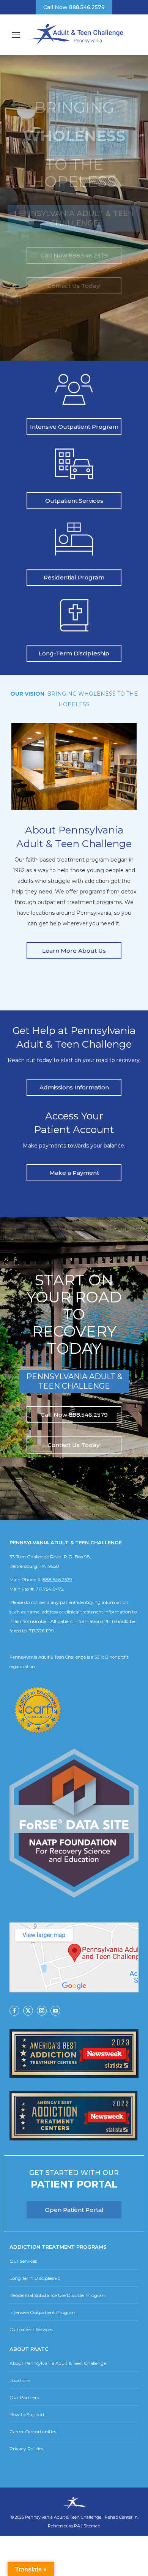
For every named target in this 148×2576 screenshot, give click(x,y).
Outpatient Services (31, 2329)
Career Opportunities (33, 2432)
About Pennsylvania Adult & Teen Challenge (58, 2363)
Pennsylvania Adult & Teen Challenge (64, 2517)
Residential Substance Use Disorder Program (58, 2295)
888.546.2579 (57, 1579)
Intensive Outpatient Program (43, 2312)
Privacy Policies (26, 2449)
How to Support (27, 2414)
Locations (20, 2380)
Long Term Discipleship (35, 2278)
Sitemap (92, 2526)
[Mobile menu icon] (16, 35)
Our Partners (24, 2397)
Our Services (23, 2261)
